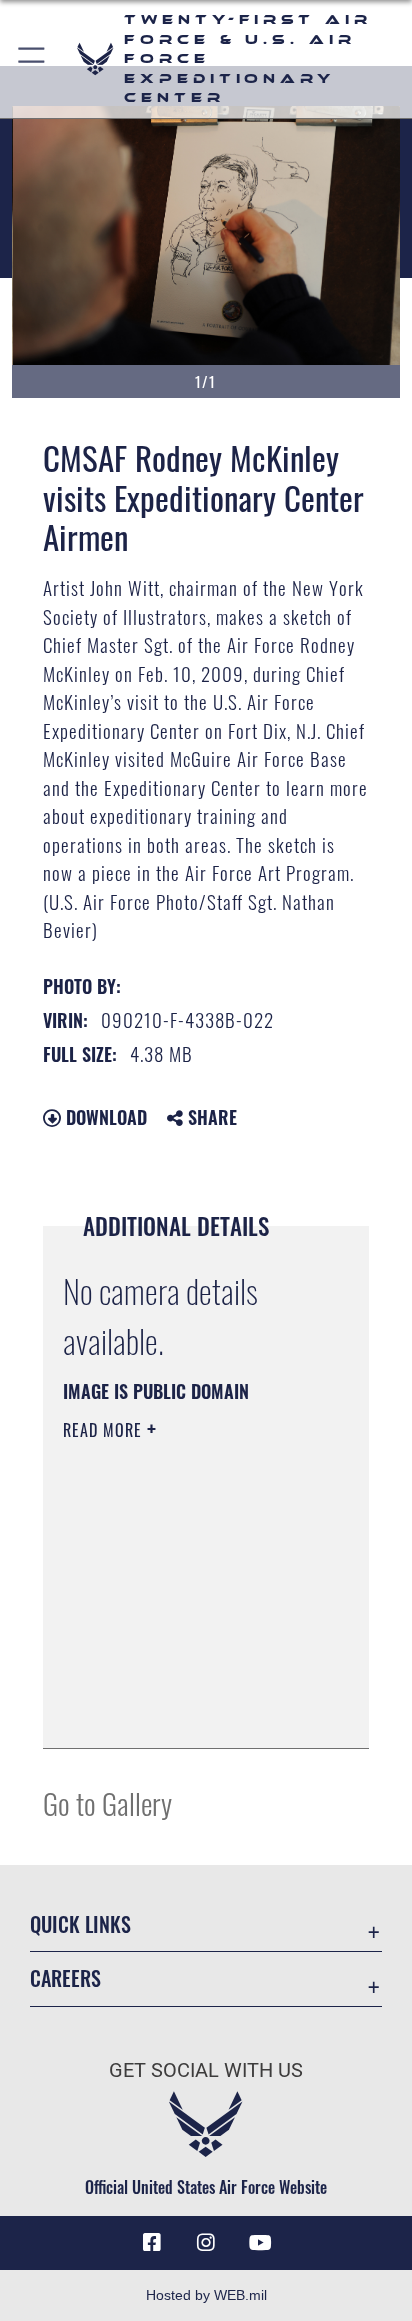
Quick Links (80, 1924)
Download (104, 1117)
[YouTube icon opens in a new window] (260, 2243)
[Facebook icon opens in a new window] (152, 2243)
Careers (65, 1978)
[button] (32, 59)
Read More (105, 1430)
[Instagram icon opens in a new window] (206, 2243)
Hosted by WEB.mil (206, 2295)
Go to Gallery (107, 1802)
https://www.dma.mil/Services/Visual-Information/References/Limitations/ (184, 1711)
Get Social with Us (206, 2070)
